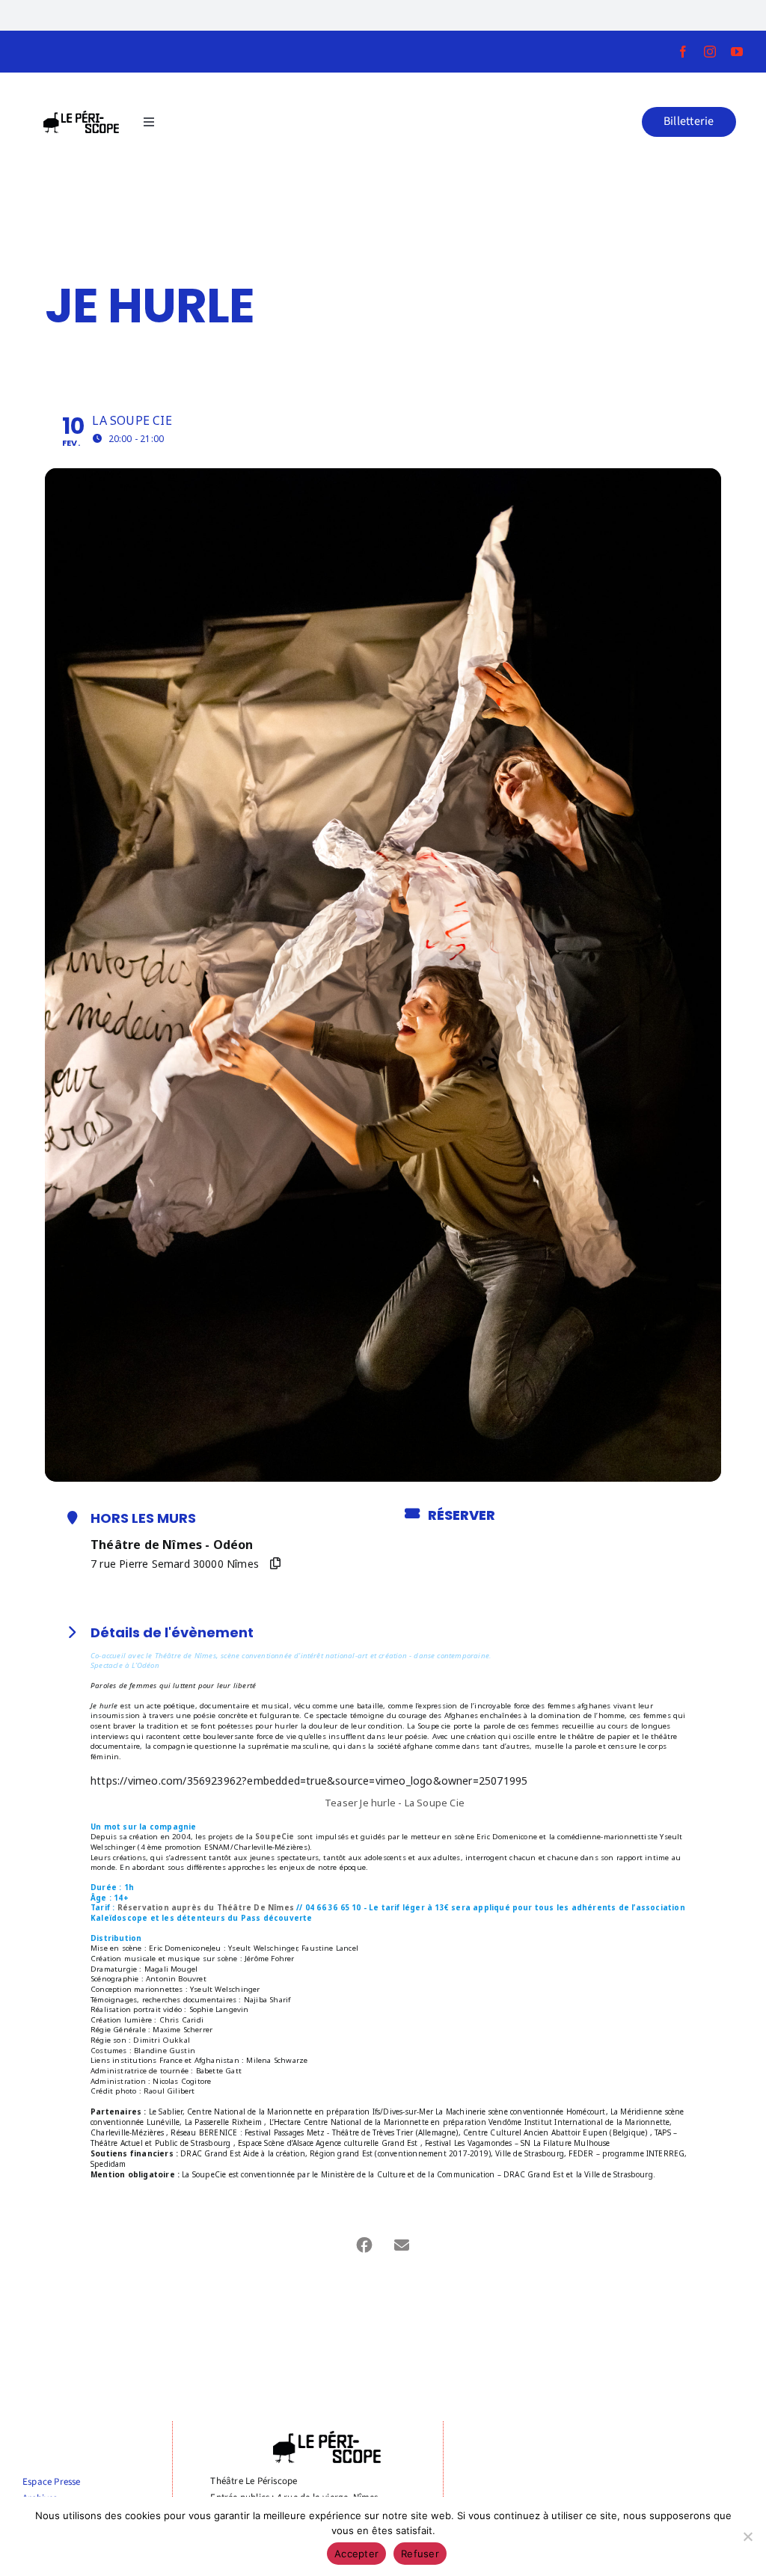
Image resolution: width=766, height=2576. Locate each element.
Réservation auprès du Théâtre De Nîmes (206, 1908)
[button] (689, 122)
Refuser (420, 2554)
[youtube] (737, 52)
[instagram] (710, 52)
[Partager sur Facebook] (364, 2245)
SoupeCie (275, 1837)
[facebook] (683, 52)
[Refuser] (747, 2536)
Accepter (356, 2554)
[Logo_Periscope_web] (82, 115)
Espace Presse (52, 2482)
